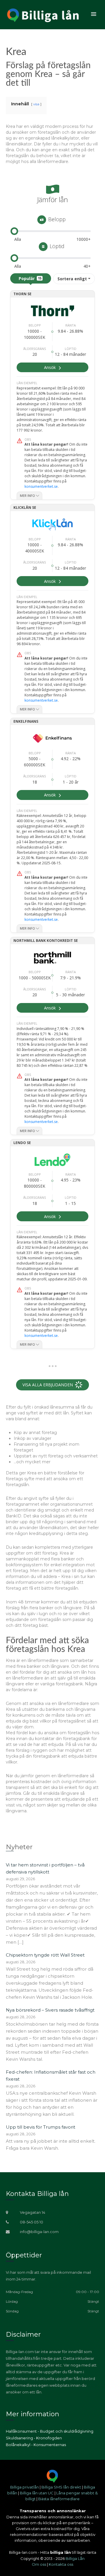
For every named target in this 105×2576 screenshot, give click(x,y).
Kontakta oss (61, 2564)
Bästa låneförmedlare (59, 2499)
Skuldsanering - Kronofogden (34, 2438)
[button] (94, 14)
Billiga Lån (75, 2558)
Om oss (39, 2564)
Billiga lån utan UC (37, 2493)
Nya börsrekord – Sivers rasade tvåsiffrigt (50, 2010)
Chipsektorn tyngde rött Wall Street (45, 1955)
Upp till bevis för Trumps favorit (41, 2127)
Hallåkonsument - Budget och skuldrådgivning (50, 2431)
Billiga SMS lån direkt (61, 2487)
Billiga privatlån (24, 2487)
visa (36, 104)
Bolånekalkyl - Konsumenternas (36, 2445)
